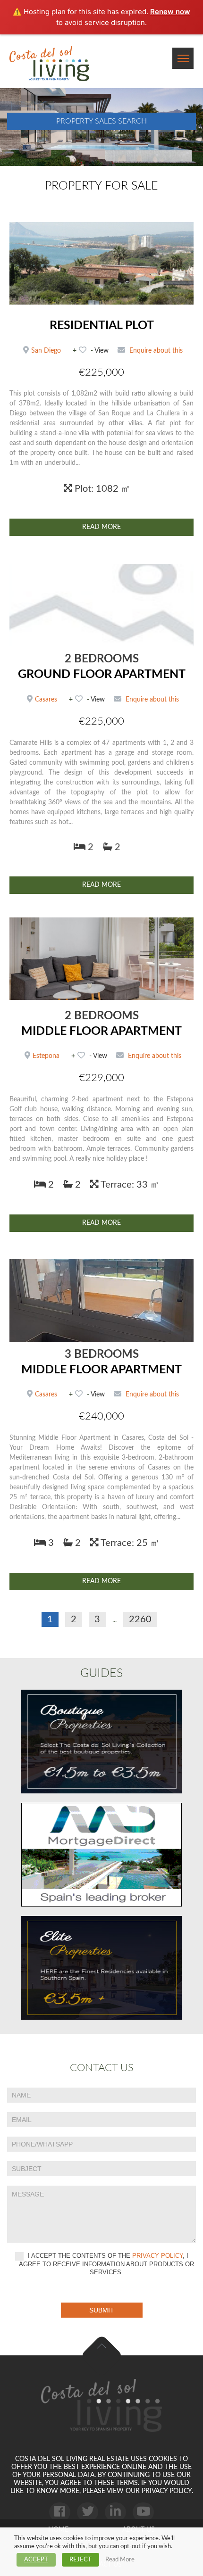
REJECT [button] (80, 2560)
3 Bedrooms (102, 1354)
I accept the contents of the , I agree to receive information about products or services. (106, 2264)
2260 (140, 1619)
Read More (101, 527)
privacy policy (157, 2256)
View (101, 351)
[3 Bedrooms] (101, 1300)
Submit (102, 2310)
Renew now (170, 12)
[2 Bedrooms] (101, 605)
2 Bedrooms (102, 659)
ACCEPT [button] (36, 2560)
